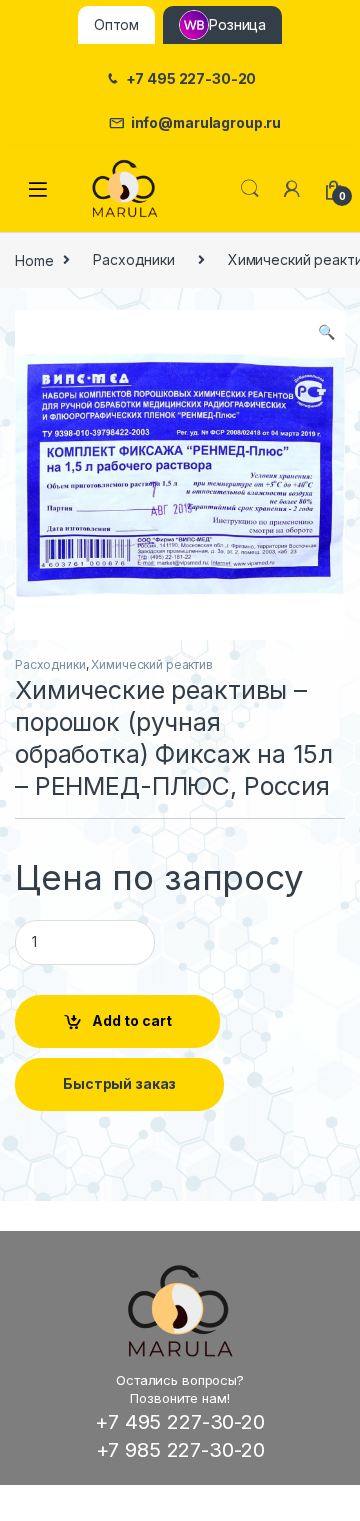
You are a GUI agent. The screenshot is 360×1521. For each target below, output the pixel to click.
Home (34, 259)
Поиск (250, 189)
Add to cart (132, 1020)
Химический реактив (151, 664)
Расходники (134, 259)
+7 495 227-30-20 (191, 79)
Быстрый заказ (119, 1083)
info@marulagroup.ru (206, 123)
